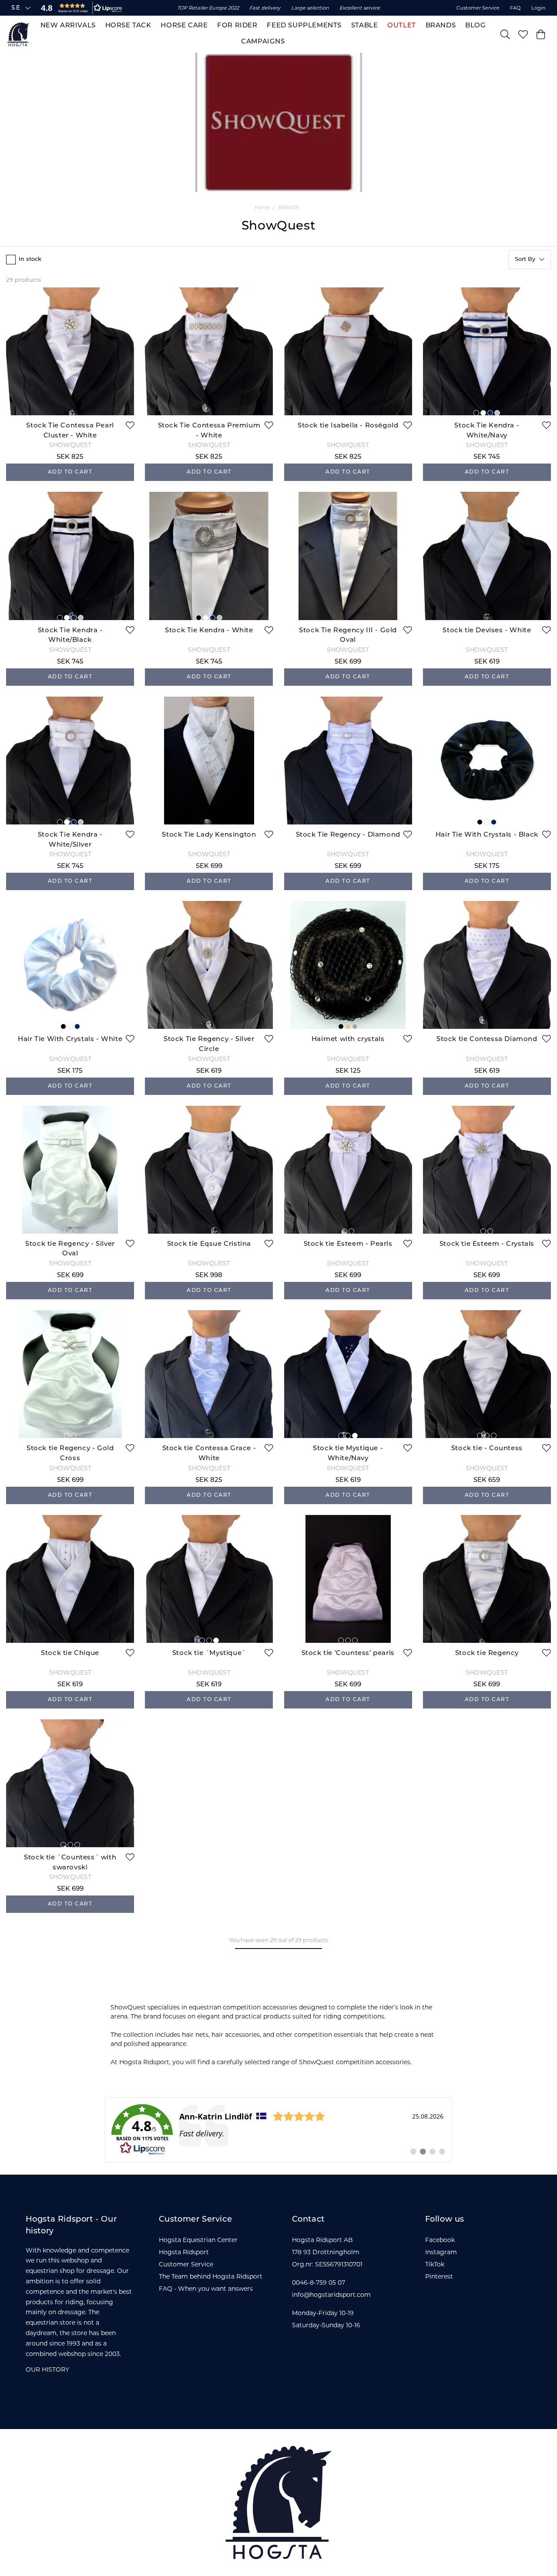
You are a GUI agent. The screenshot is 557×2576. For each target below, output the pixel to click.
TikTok (435, 2264)
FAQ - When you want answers (206, 2289)
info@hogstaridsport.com (331, 2295)
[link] (278, 2130)
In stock (30, 259)
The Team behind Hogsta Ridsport (211, 2276)
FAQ (515, 8)
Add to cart (70, 472)
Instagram (441, 2252)
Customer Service (478, 8)
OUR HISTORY (47, 2369)
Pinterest (439, 2276)
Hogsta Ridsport (184, 2252)
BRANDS (289, 207)
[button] (80, 8)
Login (539, 8)
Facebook (440, 2240)
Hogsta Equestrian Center (198, 2240)
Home (262, 207)
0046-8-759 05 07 (319, 2282)
